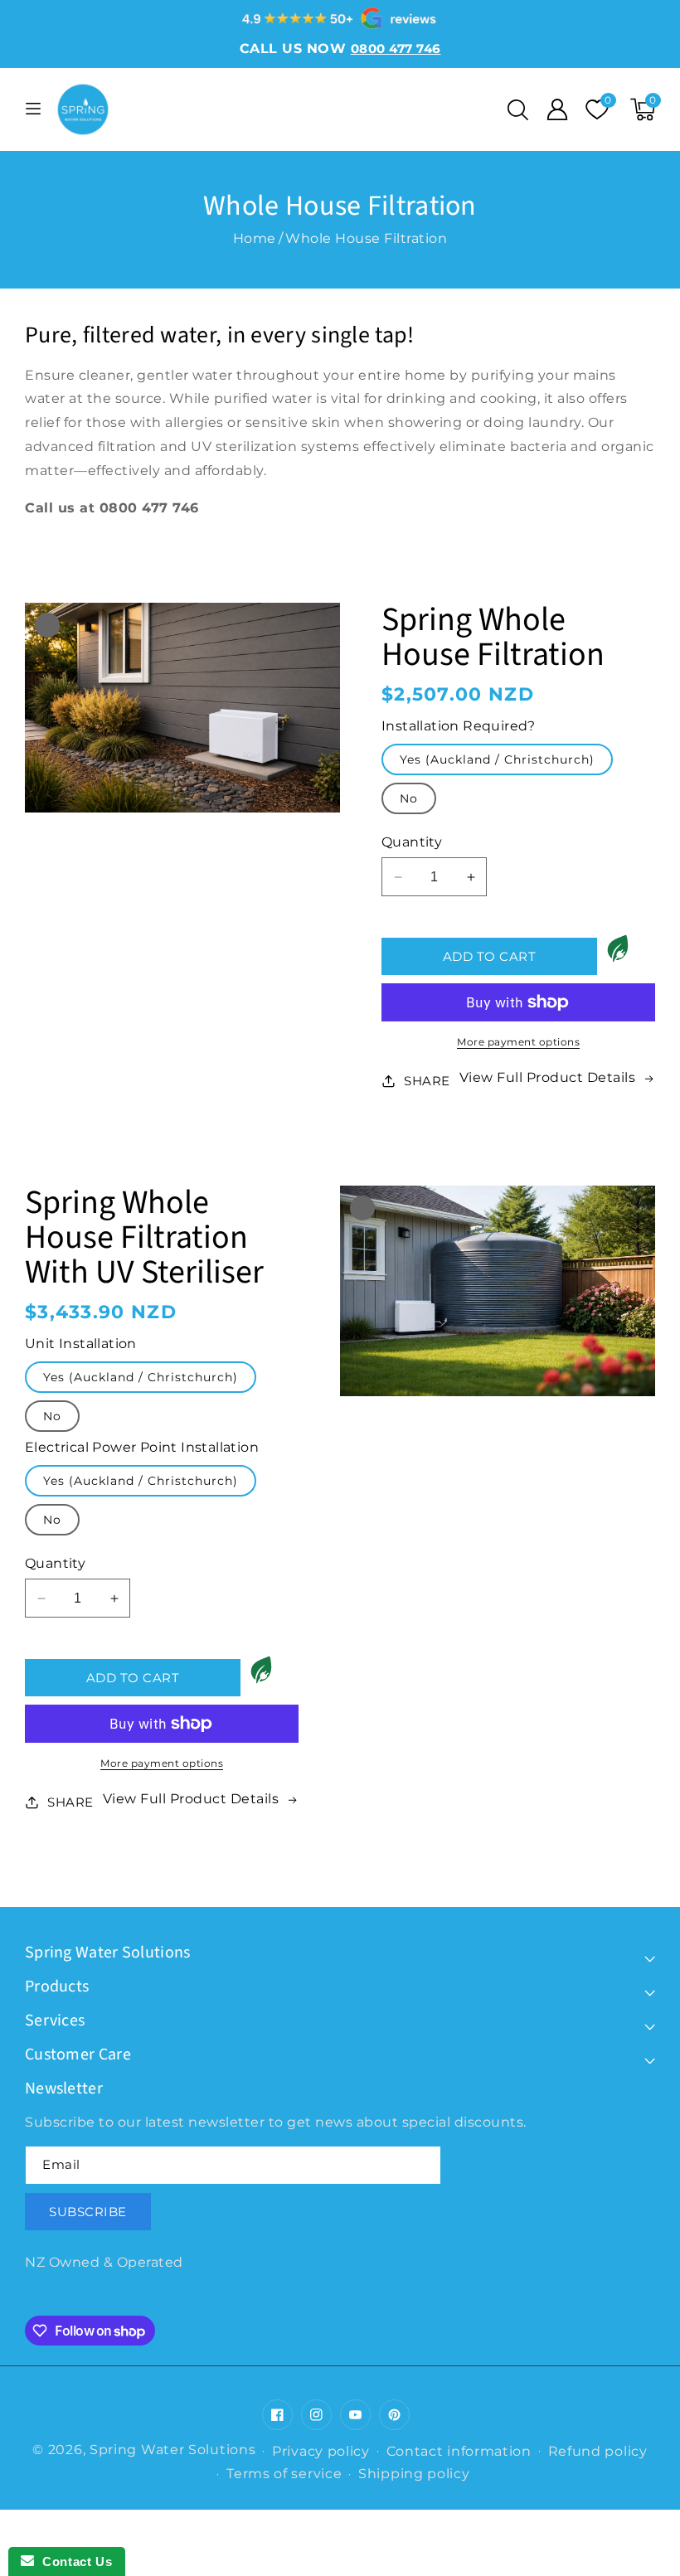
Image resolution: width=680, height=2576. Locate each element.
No (409, 798)
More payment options (518, 1042)
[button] (517, 109)
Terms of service (284, 2474)
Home (255, 238)
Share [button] (427, 1081)
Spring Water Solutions (172, 2450)
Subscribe (88, 2212)
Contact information (459, 2451)
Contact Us (73, 2561)
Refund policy (598, 2451)
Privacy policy (321, 2451)
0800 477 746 (149, 508)
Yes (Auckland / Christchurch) (497, 759)
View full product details (548, 1077)
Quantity (412, 842)
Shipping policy (414, 2474)
